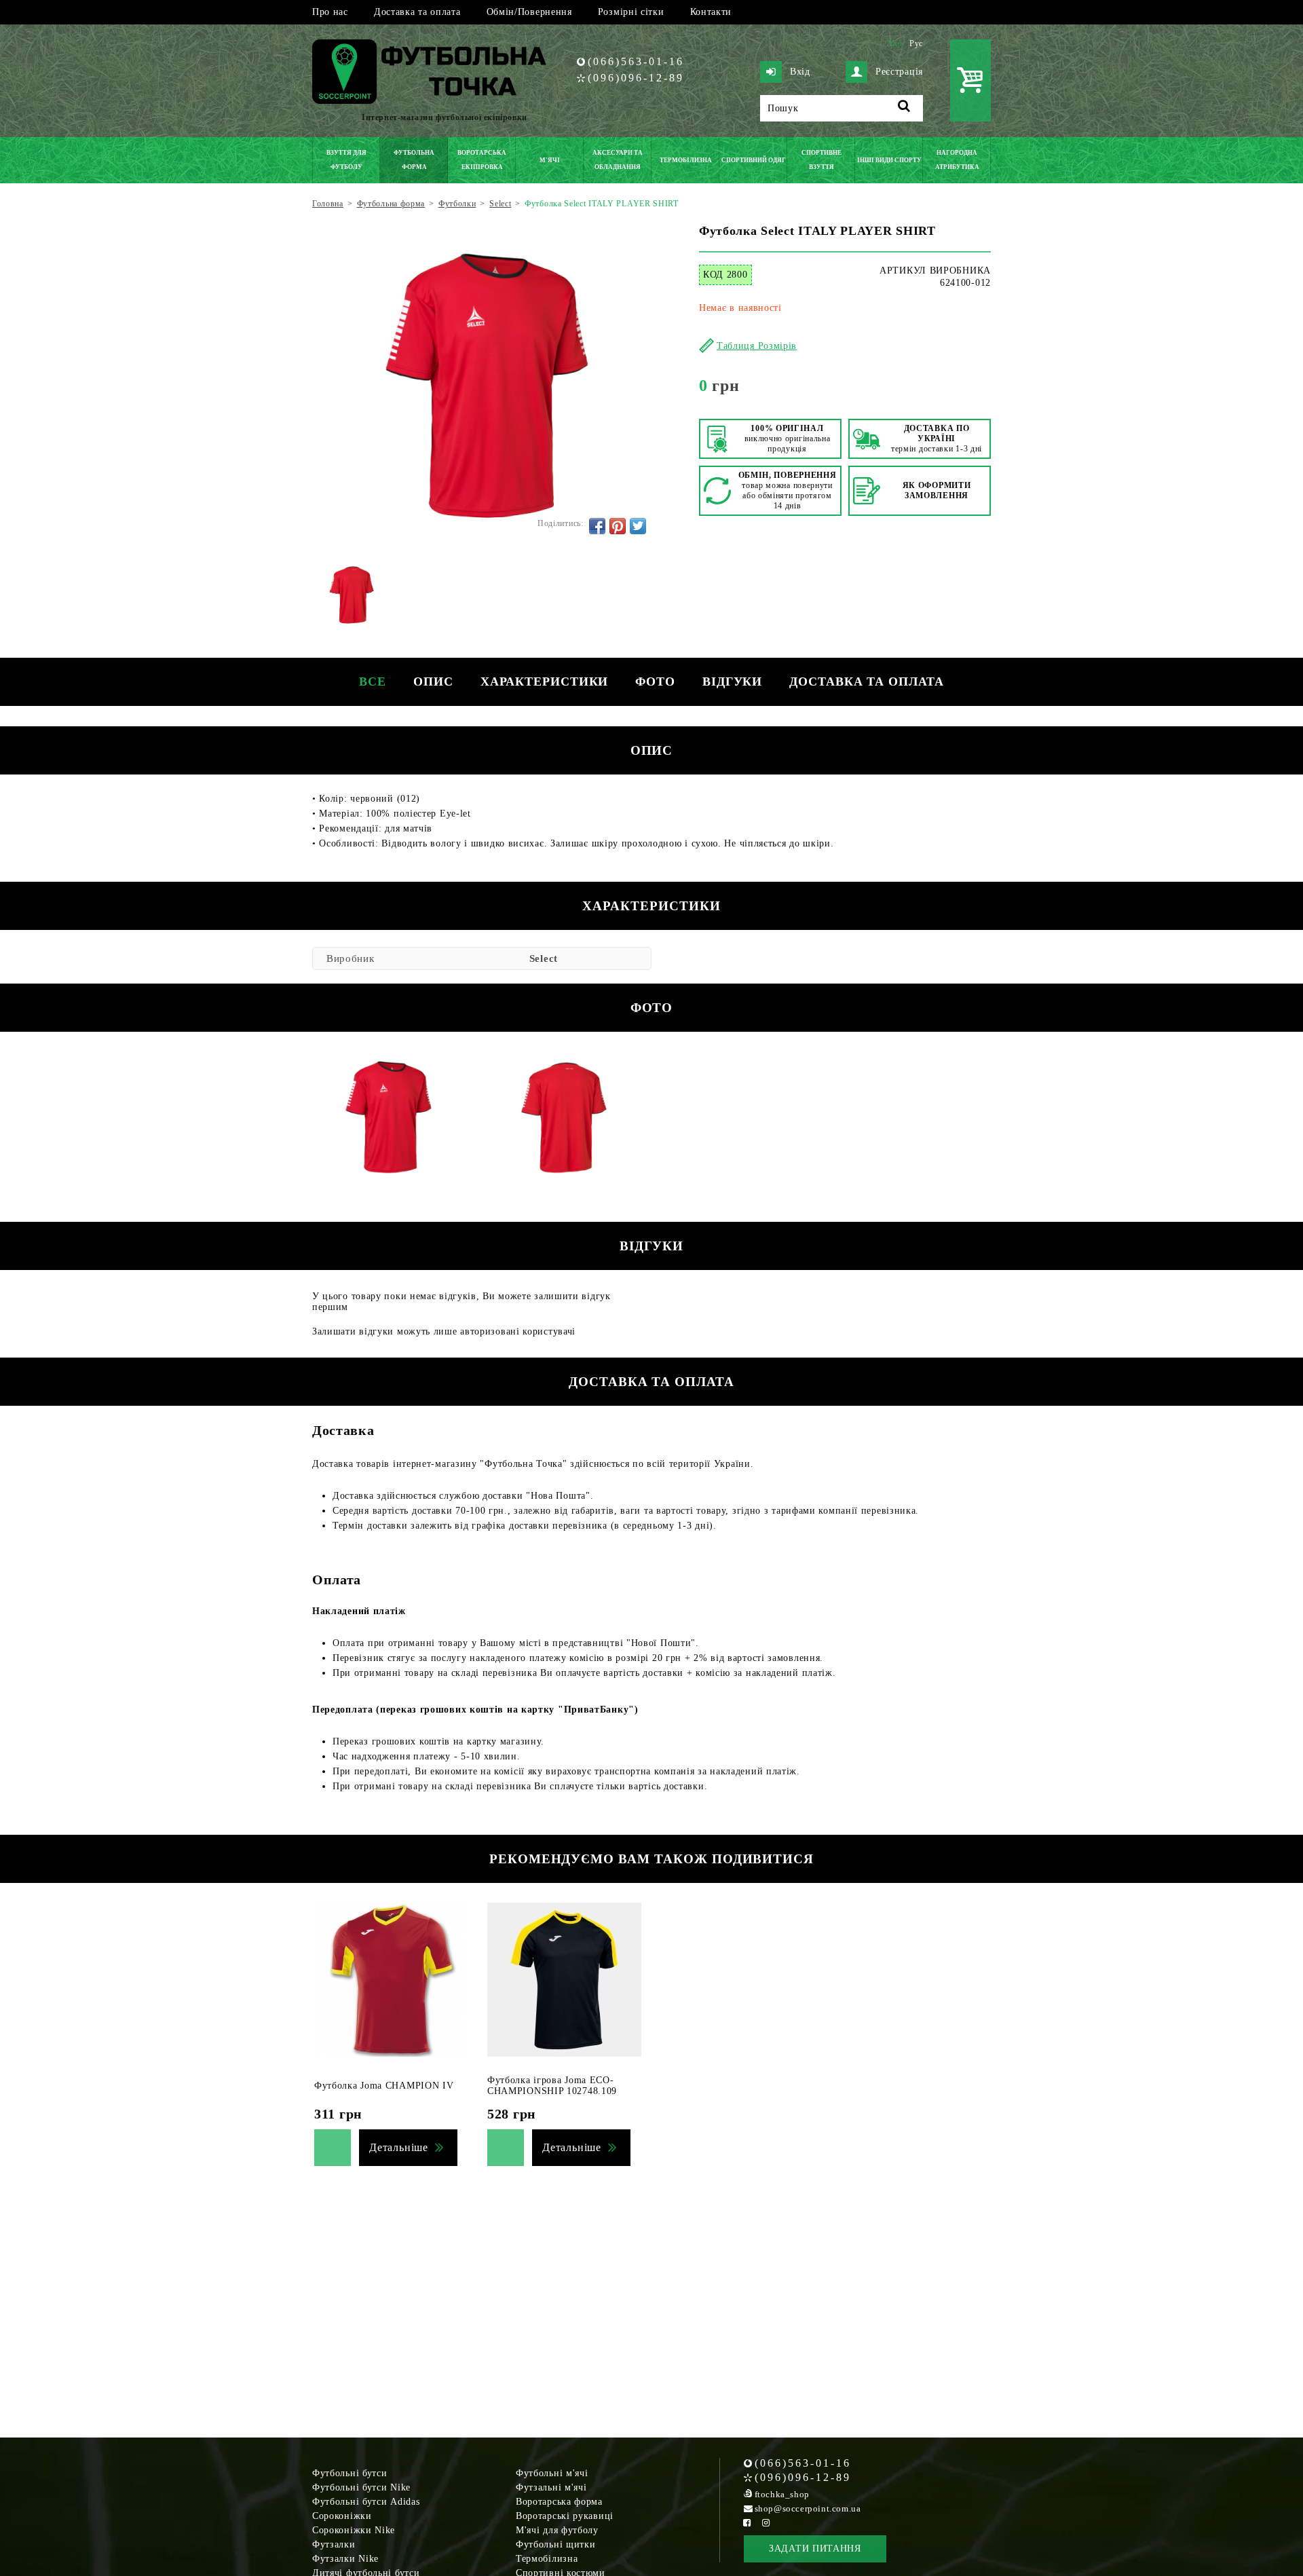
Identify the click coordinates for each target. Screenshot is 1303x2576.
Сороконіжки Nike (354, 2530)
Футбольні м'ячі (552, 2473)
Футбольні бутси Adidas (366, 2502)
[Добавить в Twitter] (638, 526)
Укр (895, 43)
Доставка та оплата (417, 12)
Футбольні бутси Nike (361, 2487)
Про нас (330, 12)
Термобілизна (547, 2559)
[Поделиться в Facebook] (597, 526)
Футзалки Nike (345, 2559)
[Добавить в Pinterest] (618, 526)
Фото (655, 682)
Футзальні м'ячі (551, 2487)
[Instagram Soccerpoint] (766, 2523)
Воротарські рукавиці (565, 2516)
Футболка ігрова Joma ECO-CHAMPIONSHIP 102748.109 (552, 2086)
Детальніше (399, 2147)
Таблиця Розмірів (757, 346)
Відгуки (732, 682)
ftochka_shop (782, 2494)
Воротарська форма (559, 2502)
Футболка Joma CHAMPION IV (384, 2086)
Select (544, 958)
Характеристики (545, 682)
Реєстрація (899, 72)
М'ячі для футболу (557, 2530)
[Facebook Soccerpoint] (747, 2523)
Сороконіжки (342, 2516)
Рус (916, 43)
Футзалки (334, 2544)
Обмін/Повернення (529, 12)
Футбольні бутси (350, 2473)
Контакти (711, 12)
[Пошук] (904, 108)
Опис (433, 682)
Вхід (800, 72)
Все (373, 682)
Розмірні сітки (631, 12)
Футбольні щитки (556, 2544)
